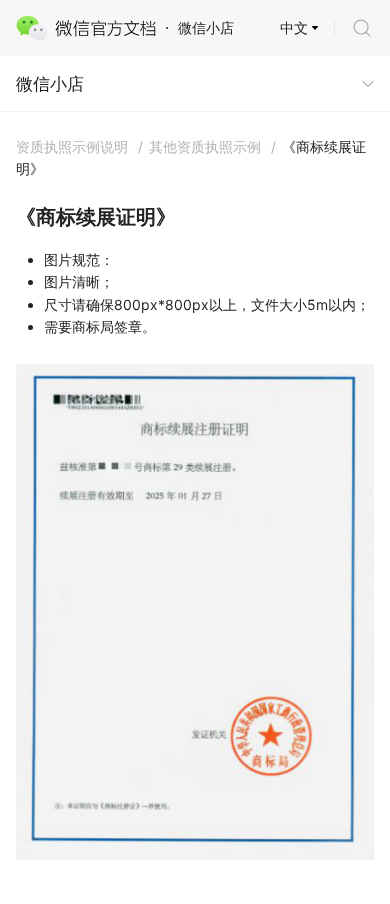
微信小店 (50, 84)
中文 (294, 27)
